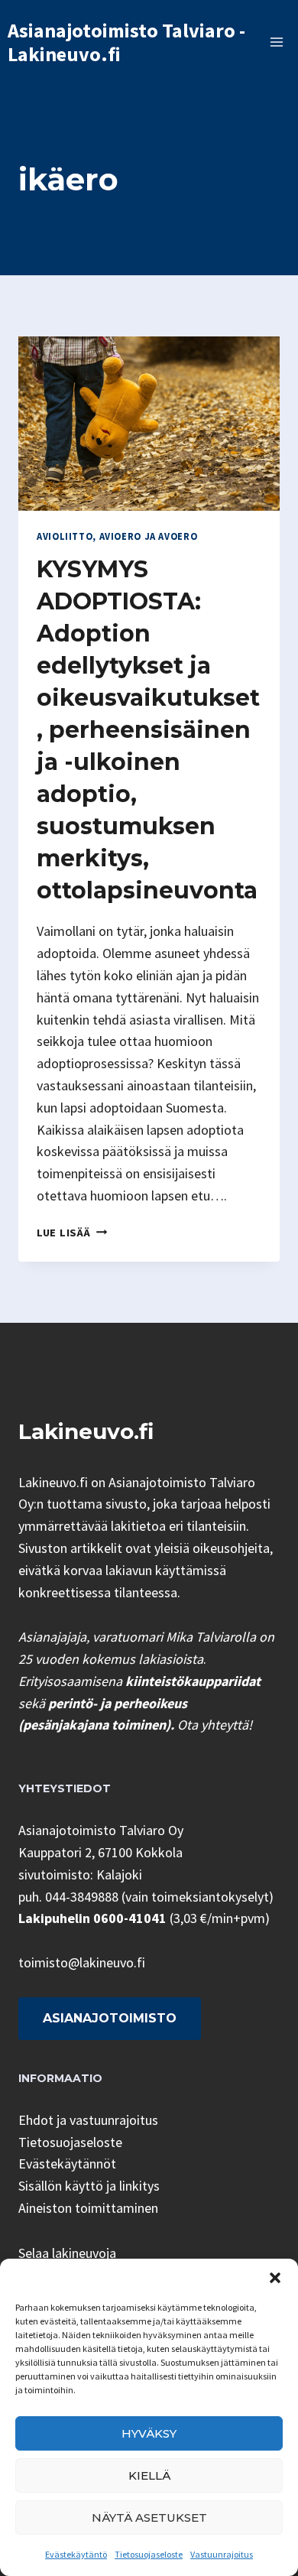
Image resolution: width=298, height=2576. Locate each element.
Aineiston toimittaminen (88, 2208)
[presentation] (149, 424)
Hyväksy (149, 2433)
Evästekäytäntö (76, 2554)
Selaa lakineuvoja (67, 2253)
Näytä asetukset (149, 2518)
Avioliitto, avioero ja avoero (117, 536)
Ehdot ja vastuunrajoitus (88, 2120)
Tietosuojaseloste (149, 2554)
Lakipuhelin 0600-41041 (92, 1918)
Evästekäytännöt (67, 2163)
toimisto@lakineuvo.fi (82, 1962)
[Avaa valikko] (276, 42)
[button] (275, 2278)
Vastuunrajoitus (222, 2554)
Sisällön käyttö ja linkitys (89, 2186)
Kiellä (149, 2475)
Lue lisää (72, 1233)
